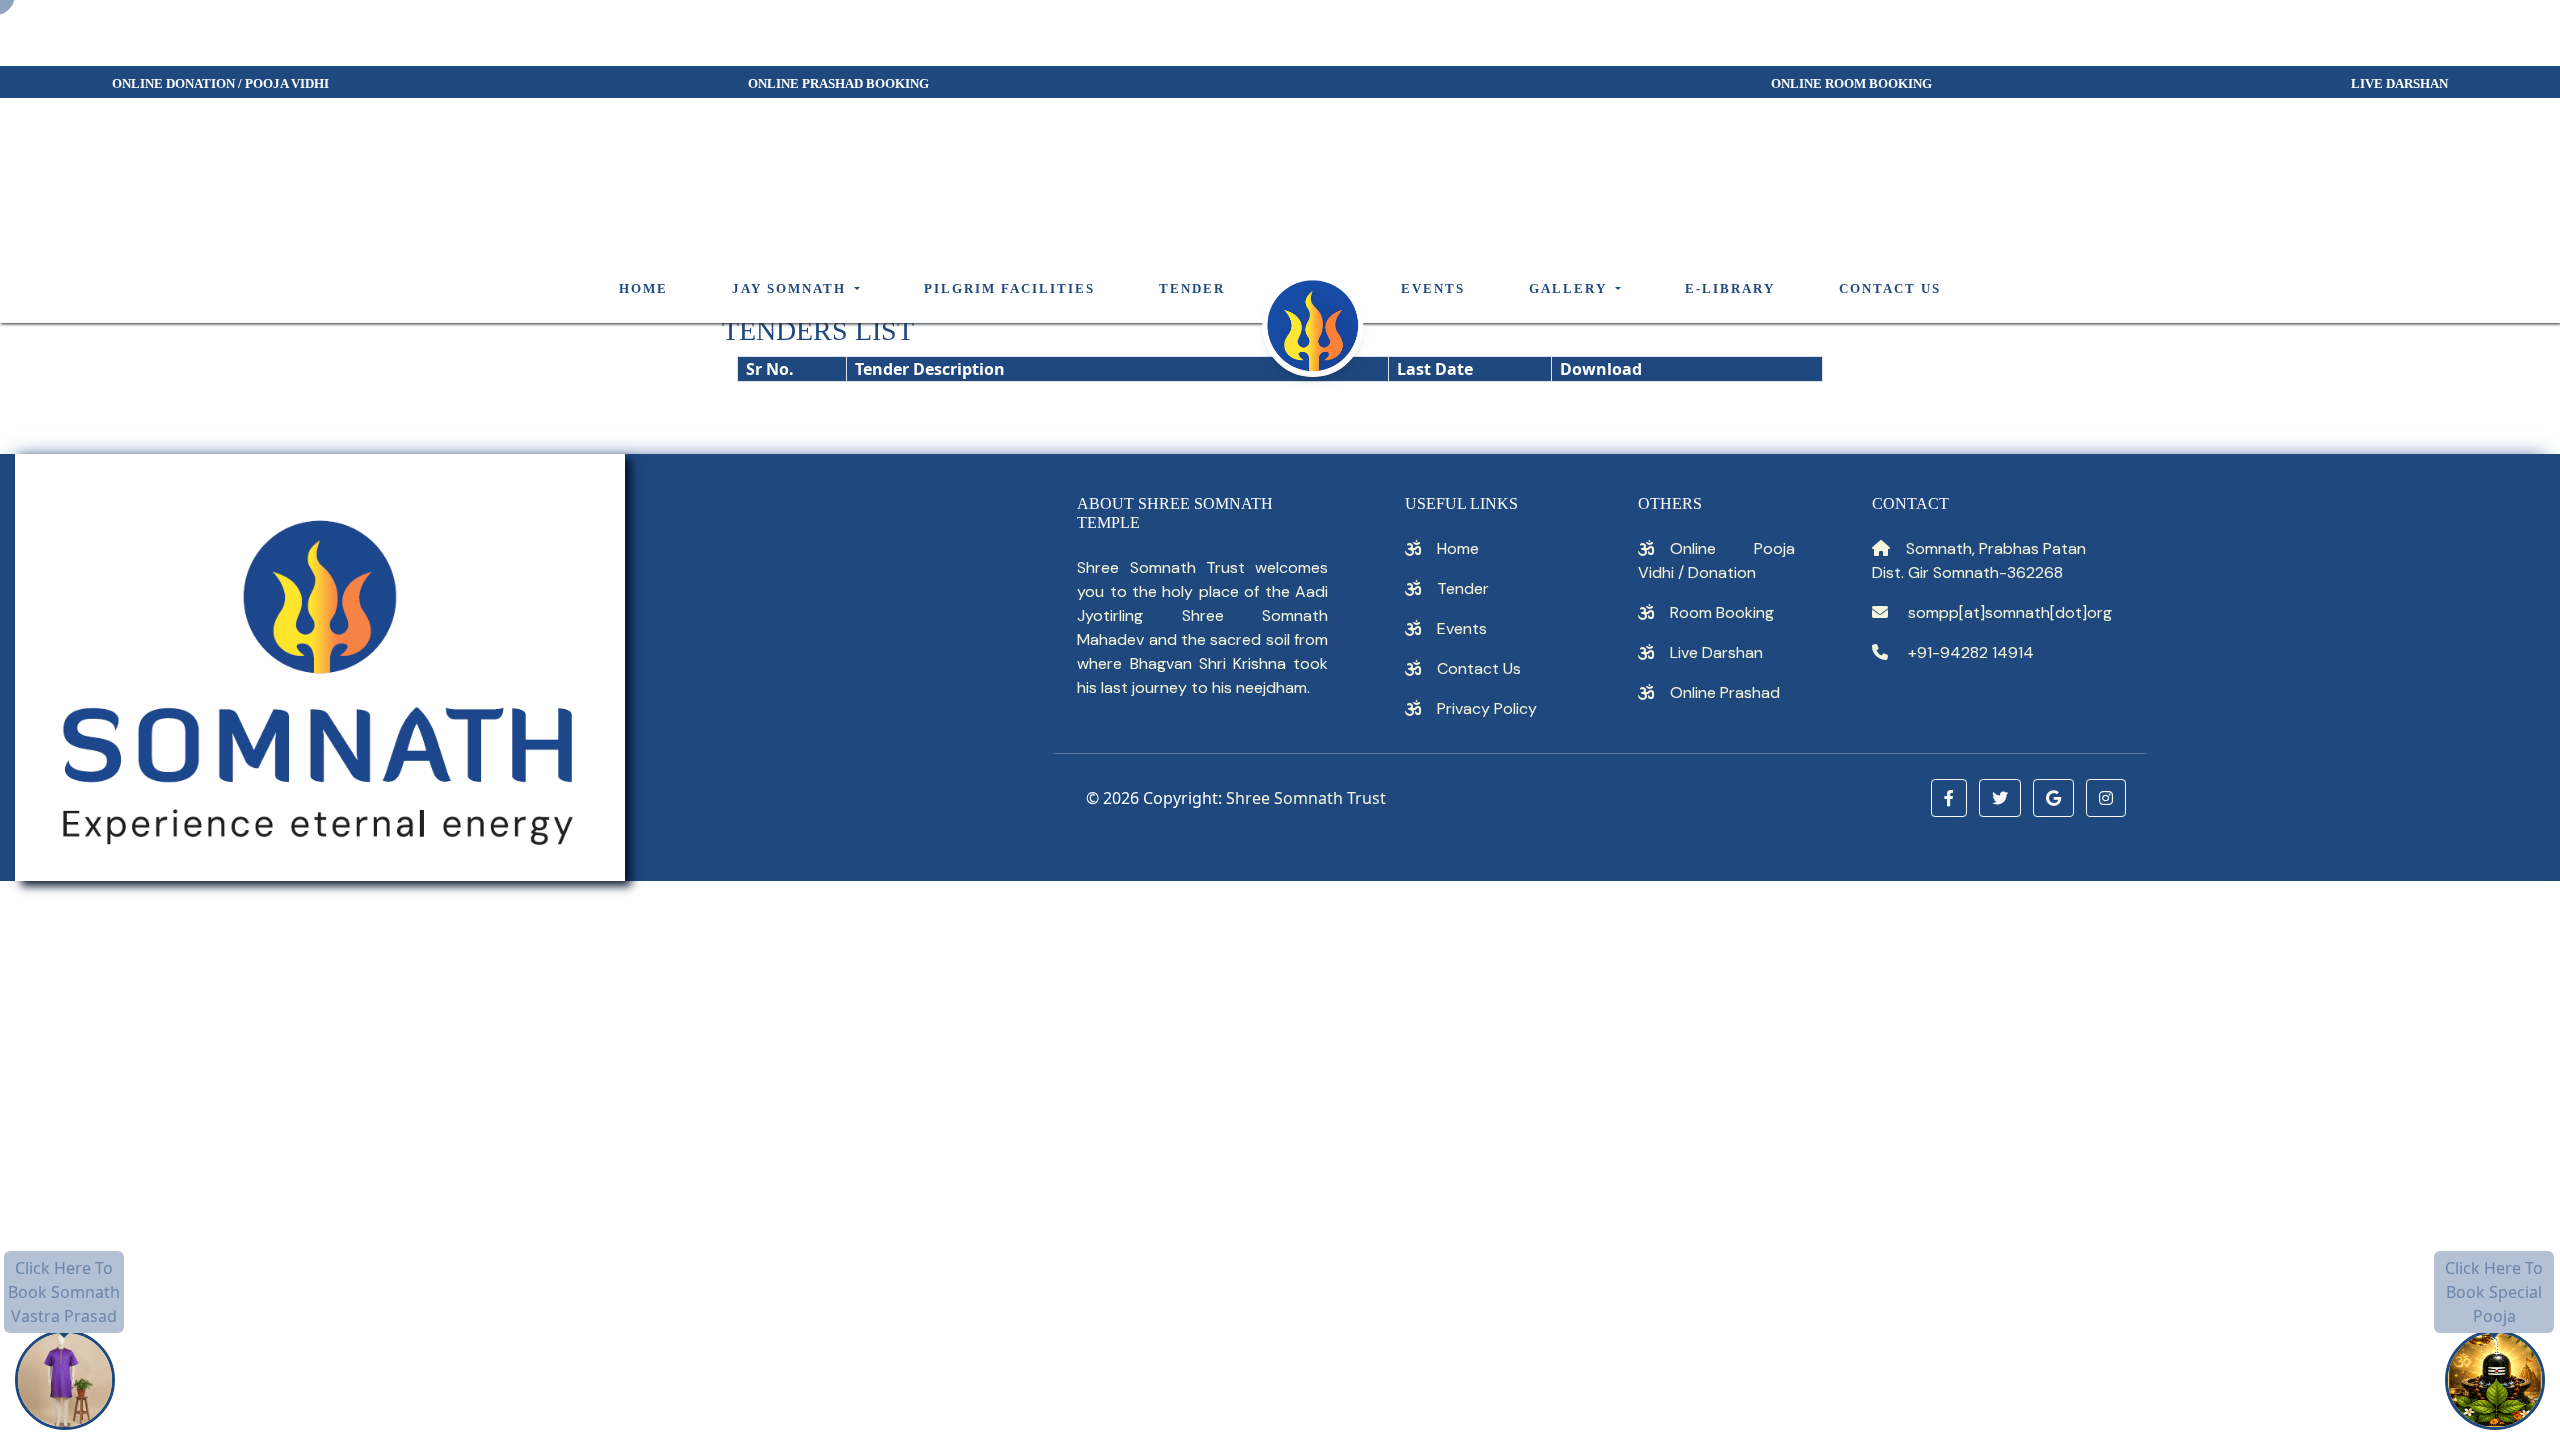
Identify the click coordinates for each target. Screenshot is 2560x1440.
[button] (1949, 798)
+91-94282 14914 (1969, 652)
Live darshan (2399, 84)
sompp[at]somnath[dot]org (2010, 612)
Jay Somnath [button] (791, 289)
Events (1433, 289)
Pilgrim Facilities (1009, 289)
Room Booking (1722, 612)
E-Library (1730, 289)
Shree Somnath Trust (1306, 798)
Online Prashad (1725, 692)
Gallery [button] (1570, 289)
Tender (1192, 289)
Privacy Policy (1487, 708)
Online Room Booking (1851, 84)
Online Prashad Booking (838, 84)
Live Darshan (1716, 652)
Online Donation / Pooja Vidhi (220, 84)
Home (643, 289)
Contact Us (1890, 289)
